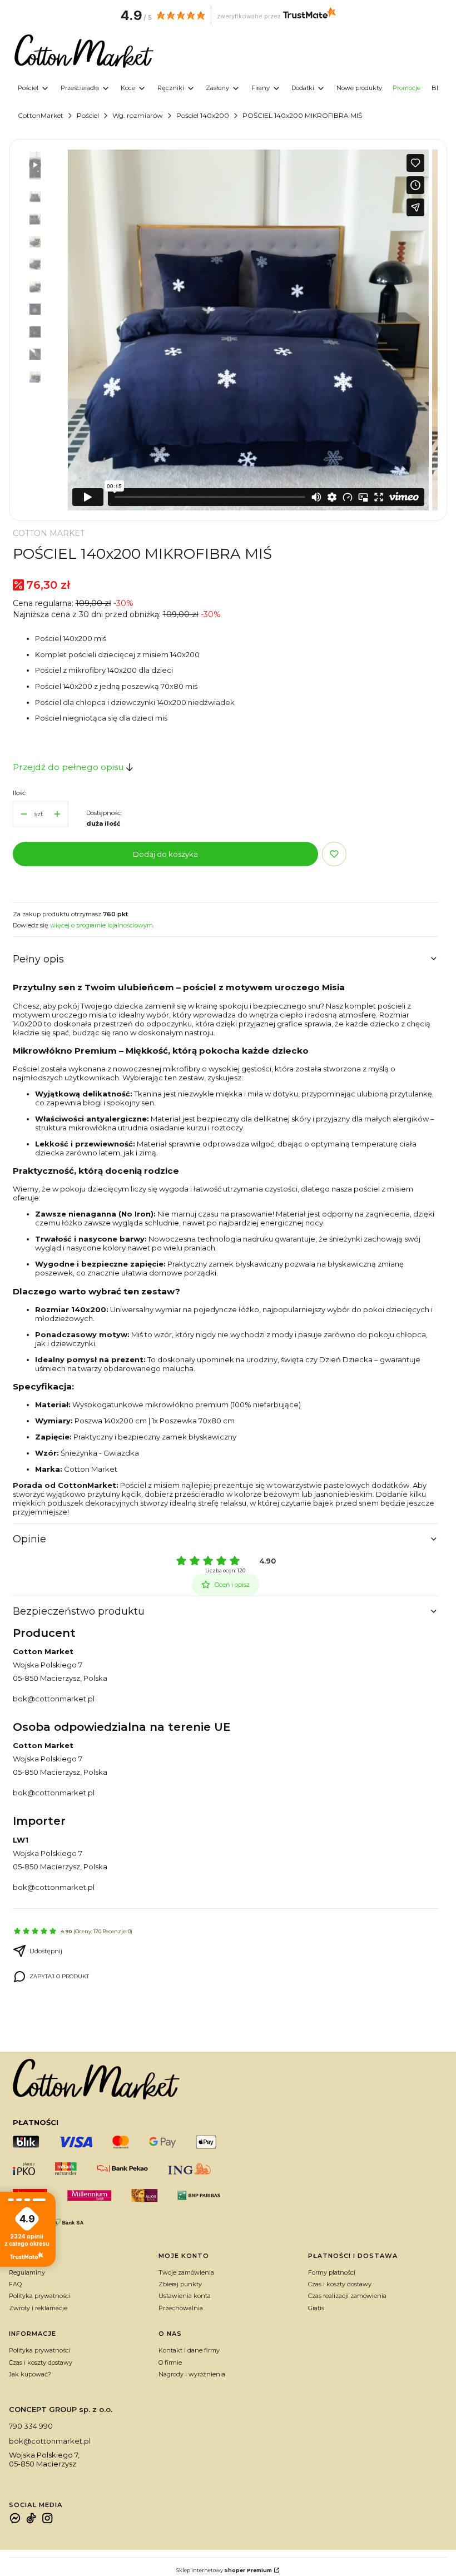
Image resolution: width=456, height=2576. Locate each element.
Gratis (316, 2308)
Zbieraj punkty (180, 2284)
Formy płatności (332, 2272)
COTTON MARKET (49, 533)
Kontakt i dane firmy (189, 2350)
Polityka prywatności (40, 2296)
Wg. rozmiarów (138, 115)
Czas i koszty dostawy (340, 2284)
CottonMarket (41, 115)
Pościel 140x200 (203, 115)
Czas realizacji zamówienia (347, 2296)
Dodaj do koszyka (165, 854)
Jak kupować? (30, 2374)
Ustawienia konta (185, 2296)
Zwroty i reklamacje (38, 2308)
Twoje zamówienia (186, 2272)
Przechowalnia (181, 2308)
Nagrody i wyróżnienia (192, 2374)
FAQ (15, 2284)
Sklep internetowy (224, 2570)
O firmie (170, 2362)
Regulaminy (27, 2272)
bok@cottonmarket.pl (54, 1699)
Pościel (88, 115)
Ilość (19, 793)
